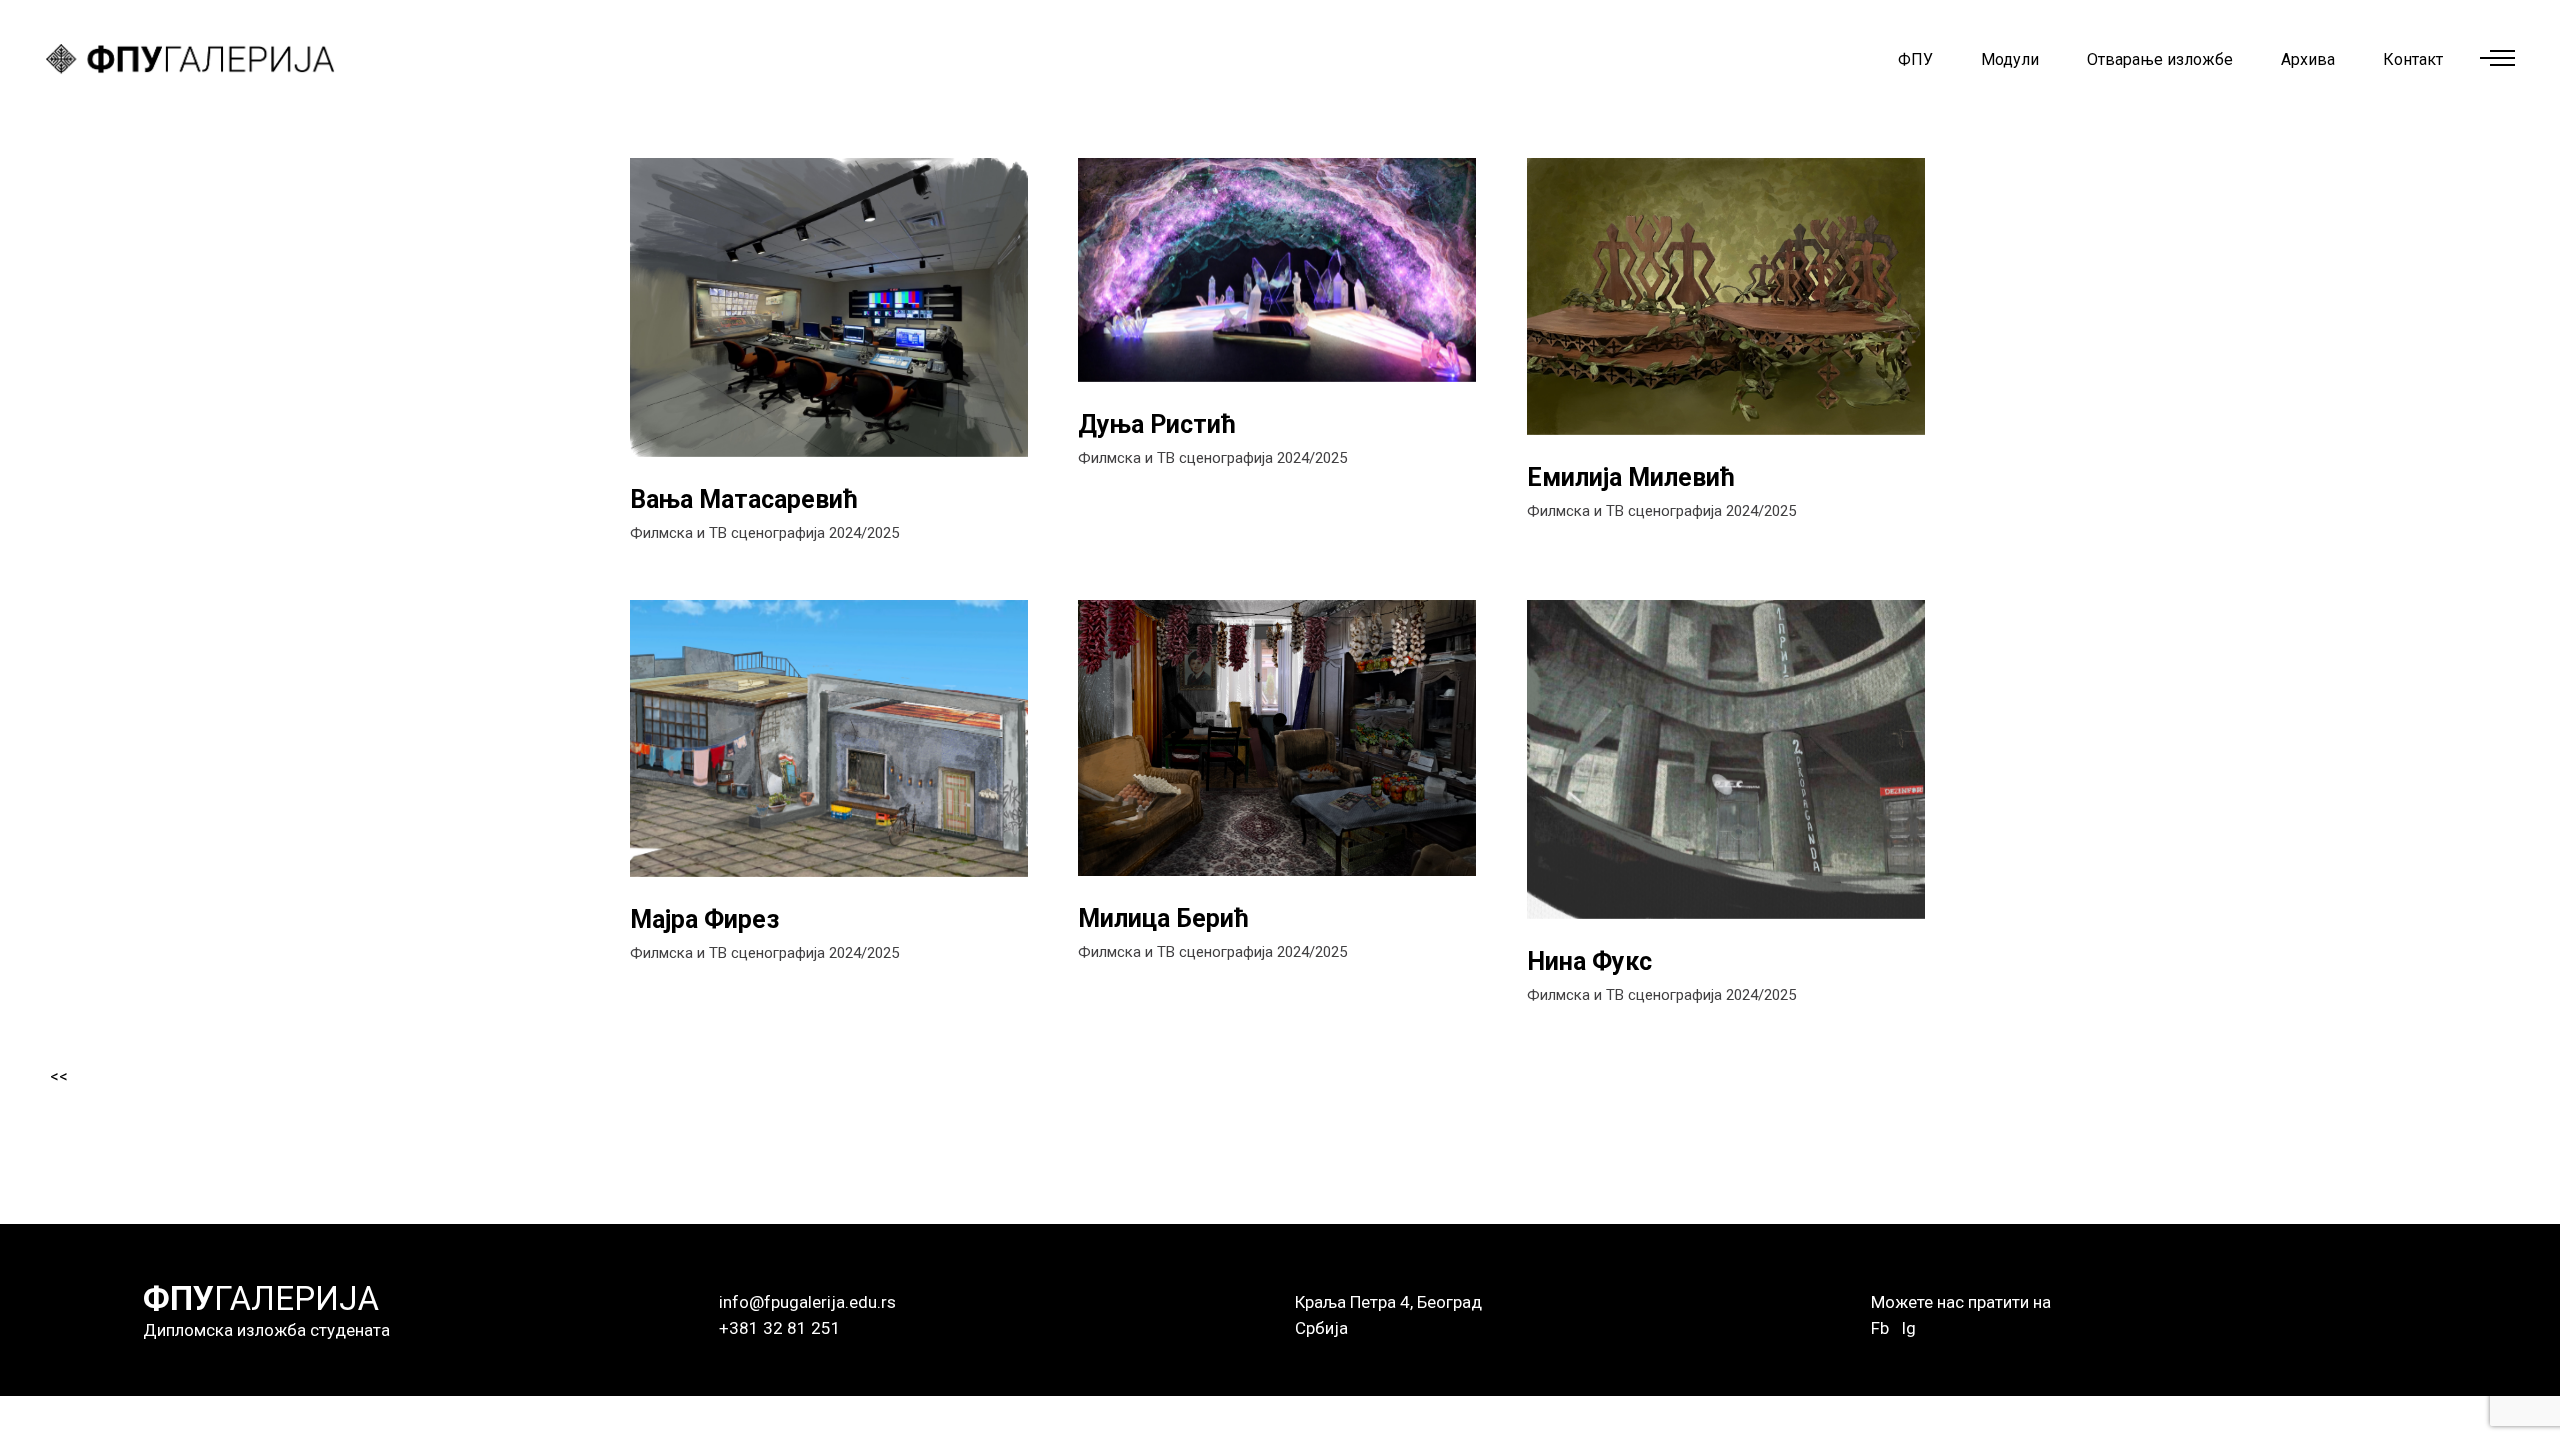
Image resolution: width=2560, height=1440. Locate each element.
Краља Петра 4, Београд (1388, 1302)
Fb (1880, 1328)
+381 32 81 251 (780, 1328)
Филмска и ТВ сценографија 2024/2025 (764, 533)
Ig (1908, 1328)
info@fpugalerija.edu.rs (807, 1302)
